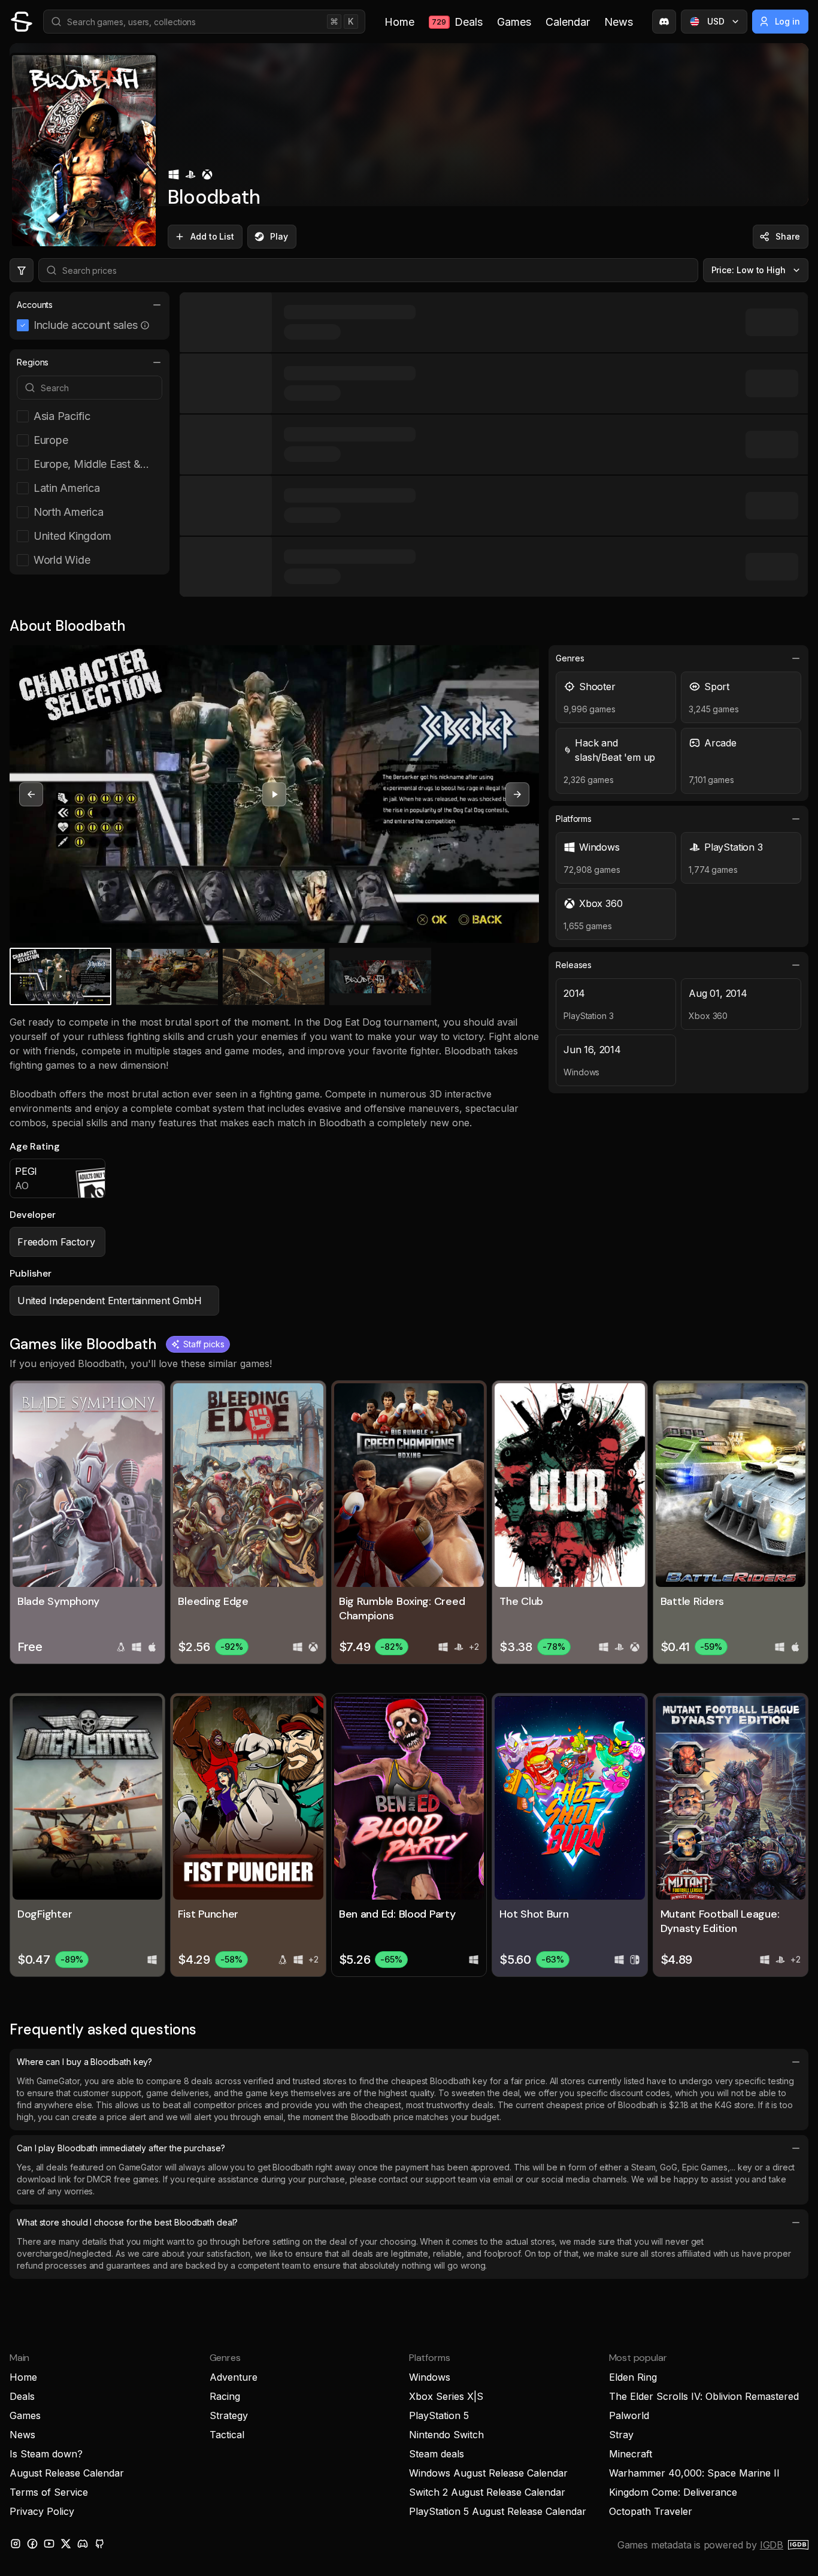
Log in (788, 21)
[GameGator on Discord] (664, 22)
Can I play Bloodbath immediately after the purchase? (121, 2148)
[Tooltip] (145, 325)
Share (788, 236)
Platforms (574, 819)
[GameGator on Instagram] (16, 2544)
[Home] (22, 22)
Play (279, 236)
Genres (570, 658)
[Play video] (274, 794)
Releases (574, 965)
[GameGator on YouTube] (49, 2544)
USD (716, 21)
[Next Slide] (517, 794)
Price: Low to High (749, 270)
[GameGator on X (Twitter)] (66, 2544)
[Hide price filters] (22, 270)
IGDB (772, 2545)
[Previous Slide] (31, 794)
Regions (33, 362)
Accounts (35, 305)
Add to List (212, 236)
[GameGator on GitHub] (99, 2544)
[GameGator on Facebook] (32, 2544)
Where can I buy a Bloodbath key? (84, 2062)
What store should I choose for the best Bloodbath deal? (127, 2222)
